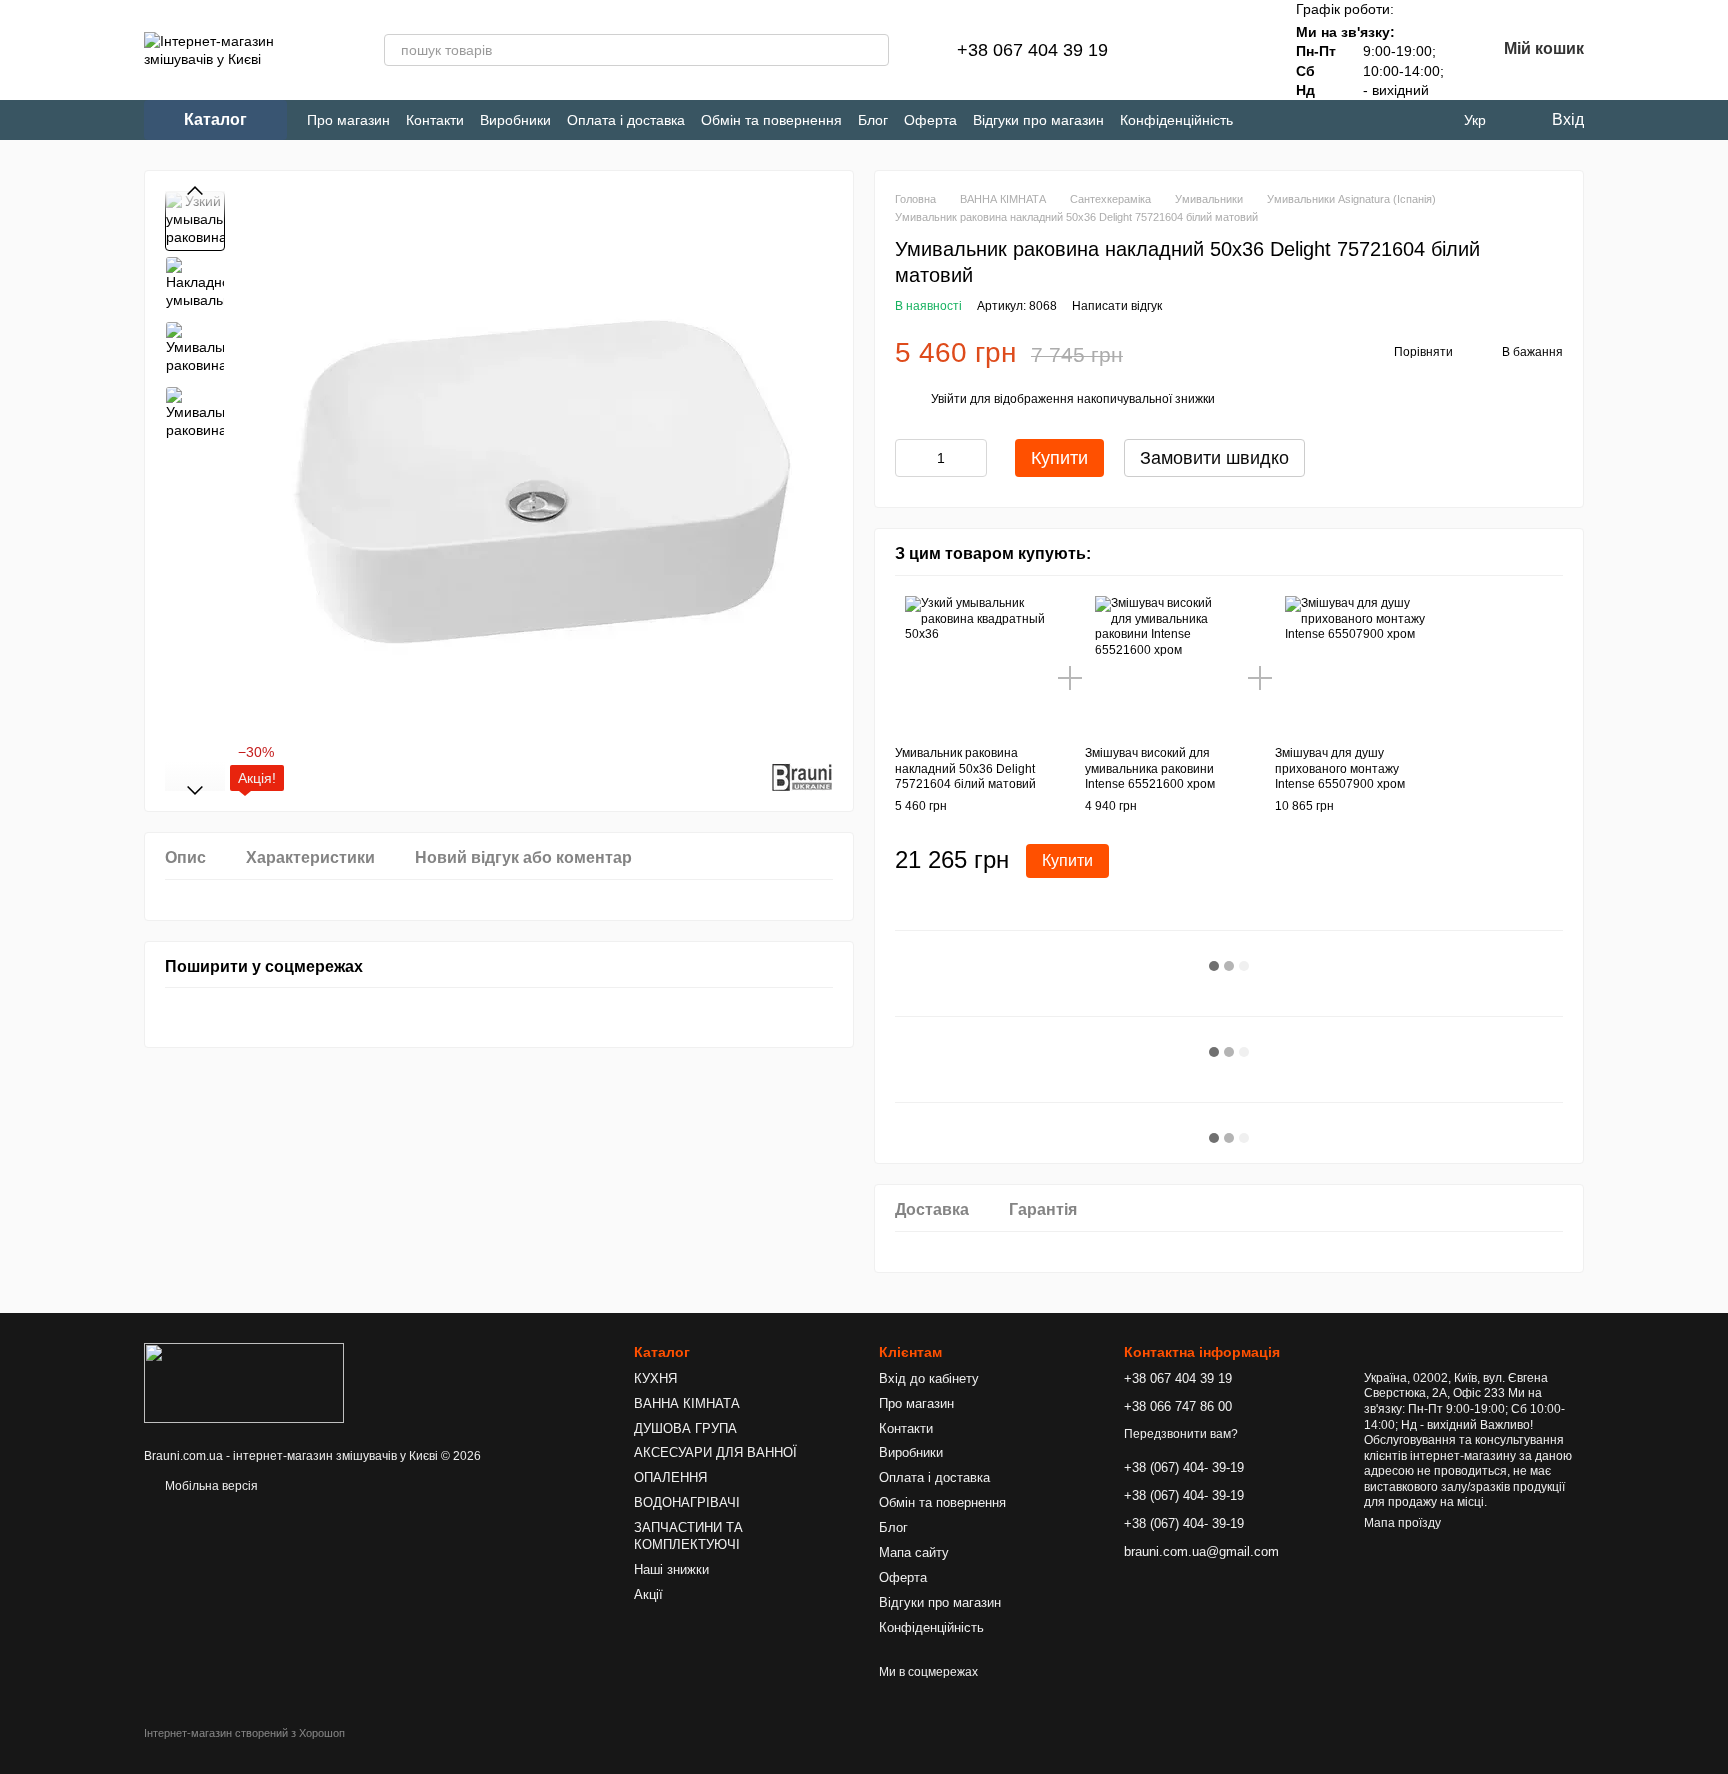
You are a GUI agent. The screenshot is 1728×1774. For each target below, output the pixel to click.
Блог (873, 120)
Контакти (435, 120)
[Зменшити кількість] (910, 458)
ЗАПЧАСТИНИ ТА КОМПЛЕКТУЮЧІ (688, 1536)
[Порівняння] (1184, 50)
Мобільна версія (210, 1486)
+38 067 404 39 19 (1032, 50)
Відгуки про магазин (1038, 120)
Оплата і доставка (626, 120)
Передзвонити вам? (1181, 1434)
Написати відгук (1117, 306)
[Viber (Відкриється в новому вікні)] (1331, 120)
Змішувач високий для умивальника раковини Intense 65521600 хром (1150, 768)
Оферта (930, 120)
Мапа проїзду (1402, 1523)
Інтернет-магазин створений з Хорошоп (244, 1733)
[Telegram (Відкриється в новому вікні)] (1298, 120)
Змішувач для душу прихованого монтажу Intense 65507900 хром (1340, 768)
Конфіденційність (1176, 120)
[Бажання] (1236, 50)
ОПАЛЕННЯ (670, 1477)
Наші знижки (671, 1569)
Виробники (515, 120)
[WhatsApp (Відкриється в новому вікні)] (1364, 120)
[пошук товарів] (873, 50)
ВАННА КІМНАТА (687, 1403)
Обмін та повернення (771, 120)
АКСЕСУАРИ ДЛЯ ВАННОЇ (715, 1452)
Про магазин (348, 120)
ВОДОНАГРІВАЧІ (687, 1502)
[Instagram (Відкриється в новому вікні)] (1265, 120)
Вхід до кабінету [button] (929, 1378)
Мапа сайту (914, 1552)
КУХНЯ (655, 1378)
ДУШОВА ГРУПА (685, 1428)
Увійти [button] (949, 399)
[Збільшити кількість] (972, 458)
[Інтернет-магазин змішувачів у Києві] (244, 1382)
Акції (648, 1594)
